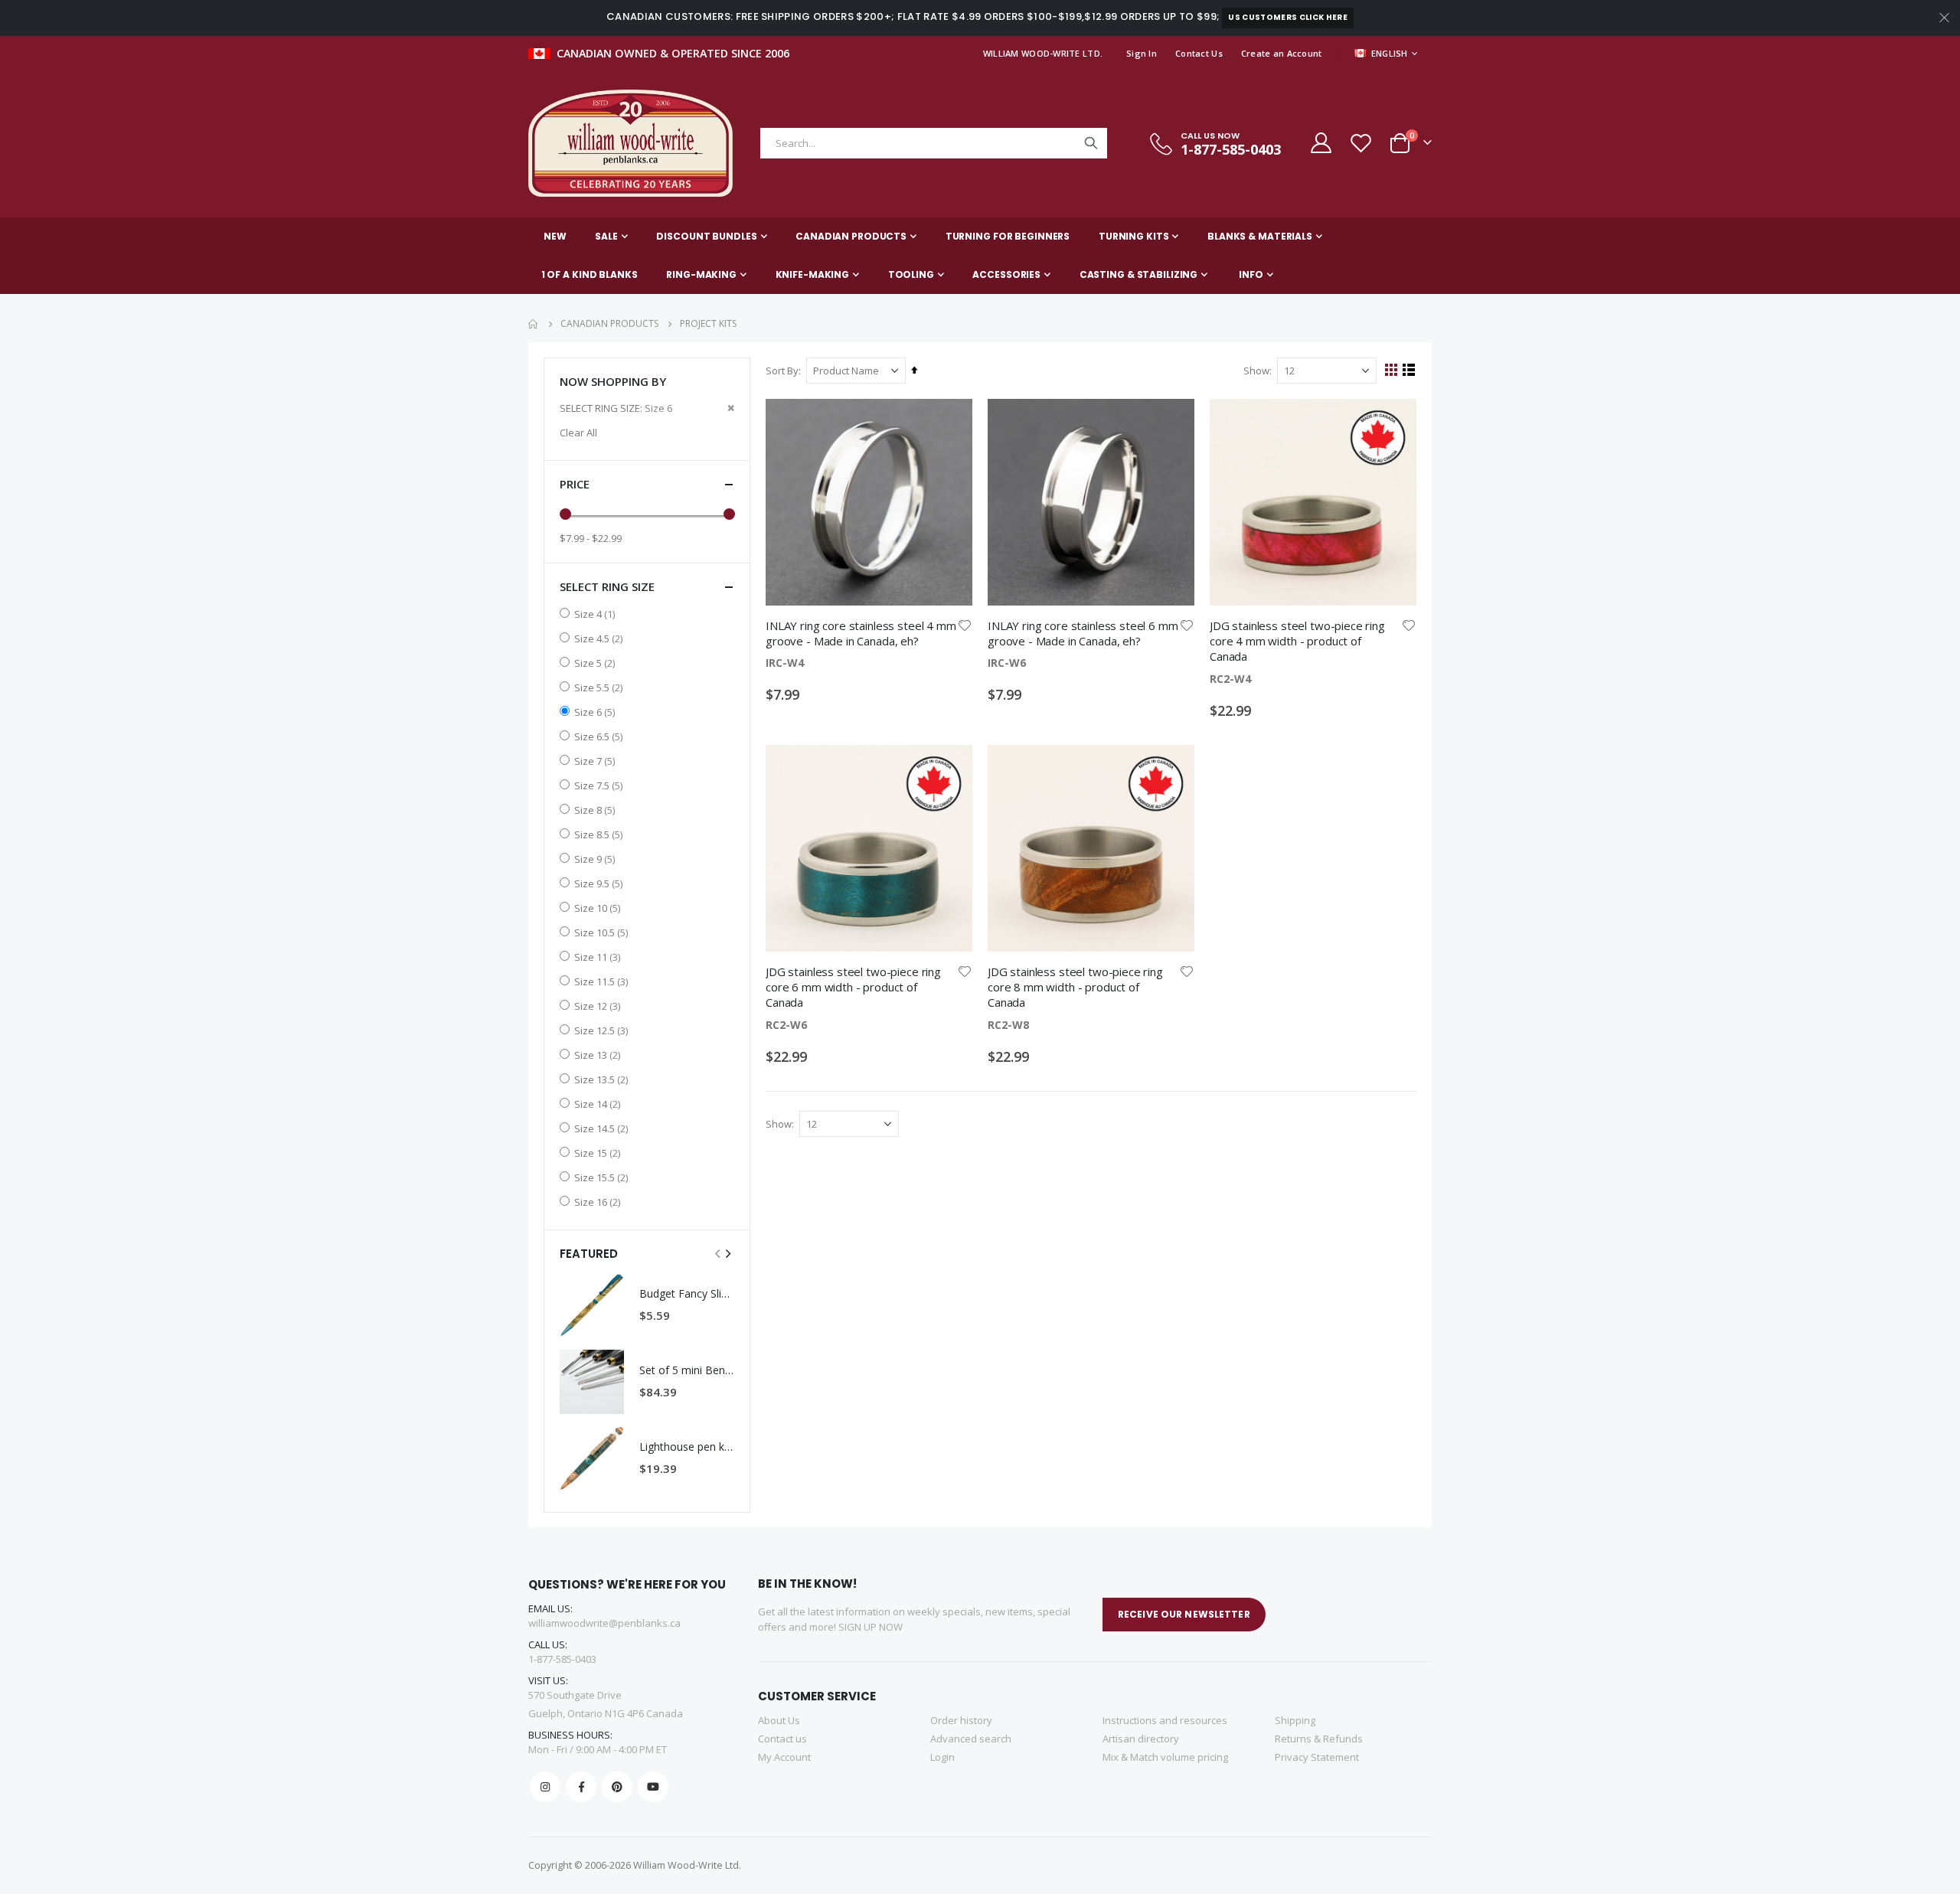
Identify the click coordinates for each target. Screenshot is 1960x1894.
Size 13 (599, 1055)
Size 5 (596, 663)
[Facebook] (581, 1787)
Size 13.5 (603, 1079)
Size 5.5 (600, 687)
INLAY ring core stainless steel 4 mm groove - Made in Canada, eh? (861, 633)
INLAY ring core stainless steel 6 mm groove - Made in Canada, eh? (1083, 633)
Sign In (1142, 53)
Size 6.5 (600, 736)
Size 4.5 (600, 638)
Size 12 (599, 1006)
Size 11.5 (603, 981)
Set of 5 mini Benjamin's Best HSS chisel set (687, 1370)
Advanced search (971, 1739)
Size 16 (599, 1202)
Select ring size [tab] (607, 586)
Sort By (782, 371)
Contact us (782, 1739)
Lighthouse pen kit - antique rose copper (687, 1447)
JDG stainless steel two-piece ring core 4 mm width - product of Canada (1297, 641)
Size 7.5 (600, 785)
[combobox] (934, 143)
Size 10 (599, 908)
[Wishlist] (1361, 143)
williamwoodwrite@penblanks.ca (604, 1623)
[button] (965, 625)
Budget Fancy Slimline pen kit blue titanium (687, 1293)
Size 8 (596, 810)
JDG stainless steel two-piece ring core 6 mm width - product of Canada (853, 987)
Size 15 (599, 1153)
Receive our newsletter (1184, 1614)
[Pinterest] (617, 1787)
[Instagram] (545, 1787)
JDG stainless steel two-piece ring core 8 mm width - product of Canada (1075, 987)
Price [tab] (575, 484)
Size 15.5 (603, 1177)
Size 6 (596, 712)
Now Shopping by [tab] (613, 381)
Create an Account (1282, 53)
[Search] (1091, 143)
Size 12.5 (603, 1030)
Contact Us (1199, 53)
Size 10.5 (603, 932)
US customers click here (1287, 17)
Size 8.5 (600, 834)
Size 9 (596, 859)
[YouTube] (653, 1787)
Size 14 (599, 1104)
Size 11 (599, 957)
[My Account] (1320, 143)
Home (534, 324)
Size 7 (596, 761)
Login (942, 1757)
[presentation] (727, 1253)
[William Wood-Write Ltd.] (638, 143)
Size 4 (596, 614)
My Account (784, 1757)
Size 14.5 (603, 1128)
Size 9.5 (600, 883)
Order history (961, 1720)
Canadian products (609, 324)
